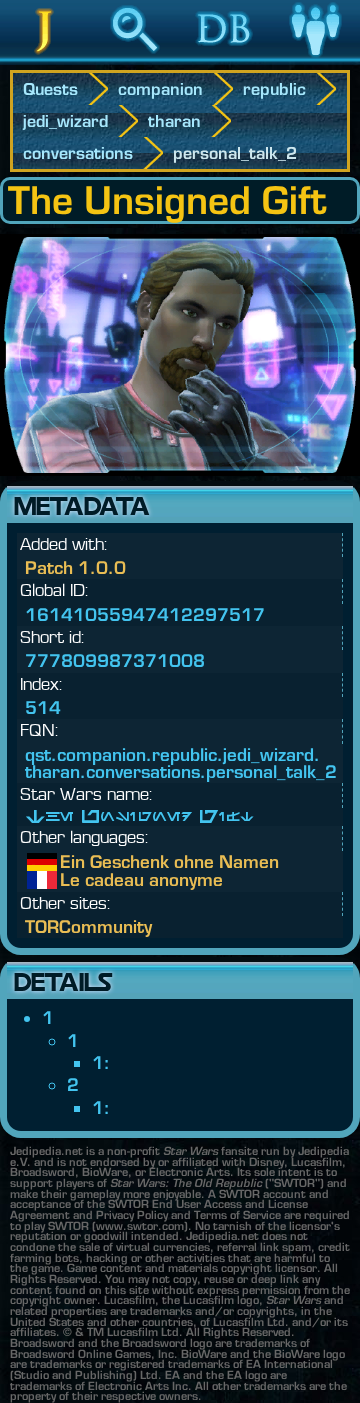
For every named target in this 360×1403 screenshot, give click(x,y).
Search (135, 59)
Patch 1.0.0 (75, 567)
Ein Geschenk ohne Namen (75, 862)
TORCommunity (88, 926)
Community (315, 59)
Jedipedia (45, 59)
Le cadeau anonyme (75, 880)
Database (225, 59)
